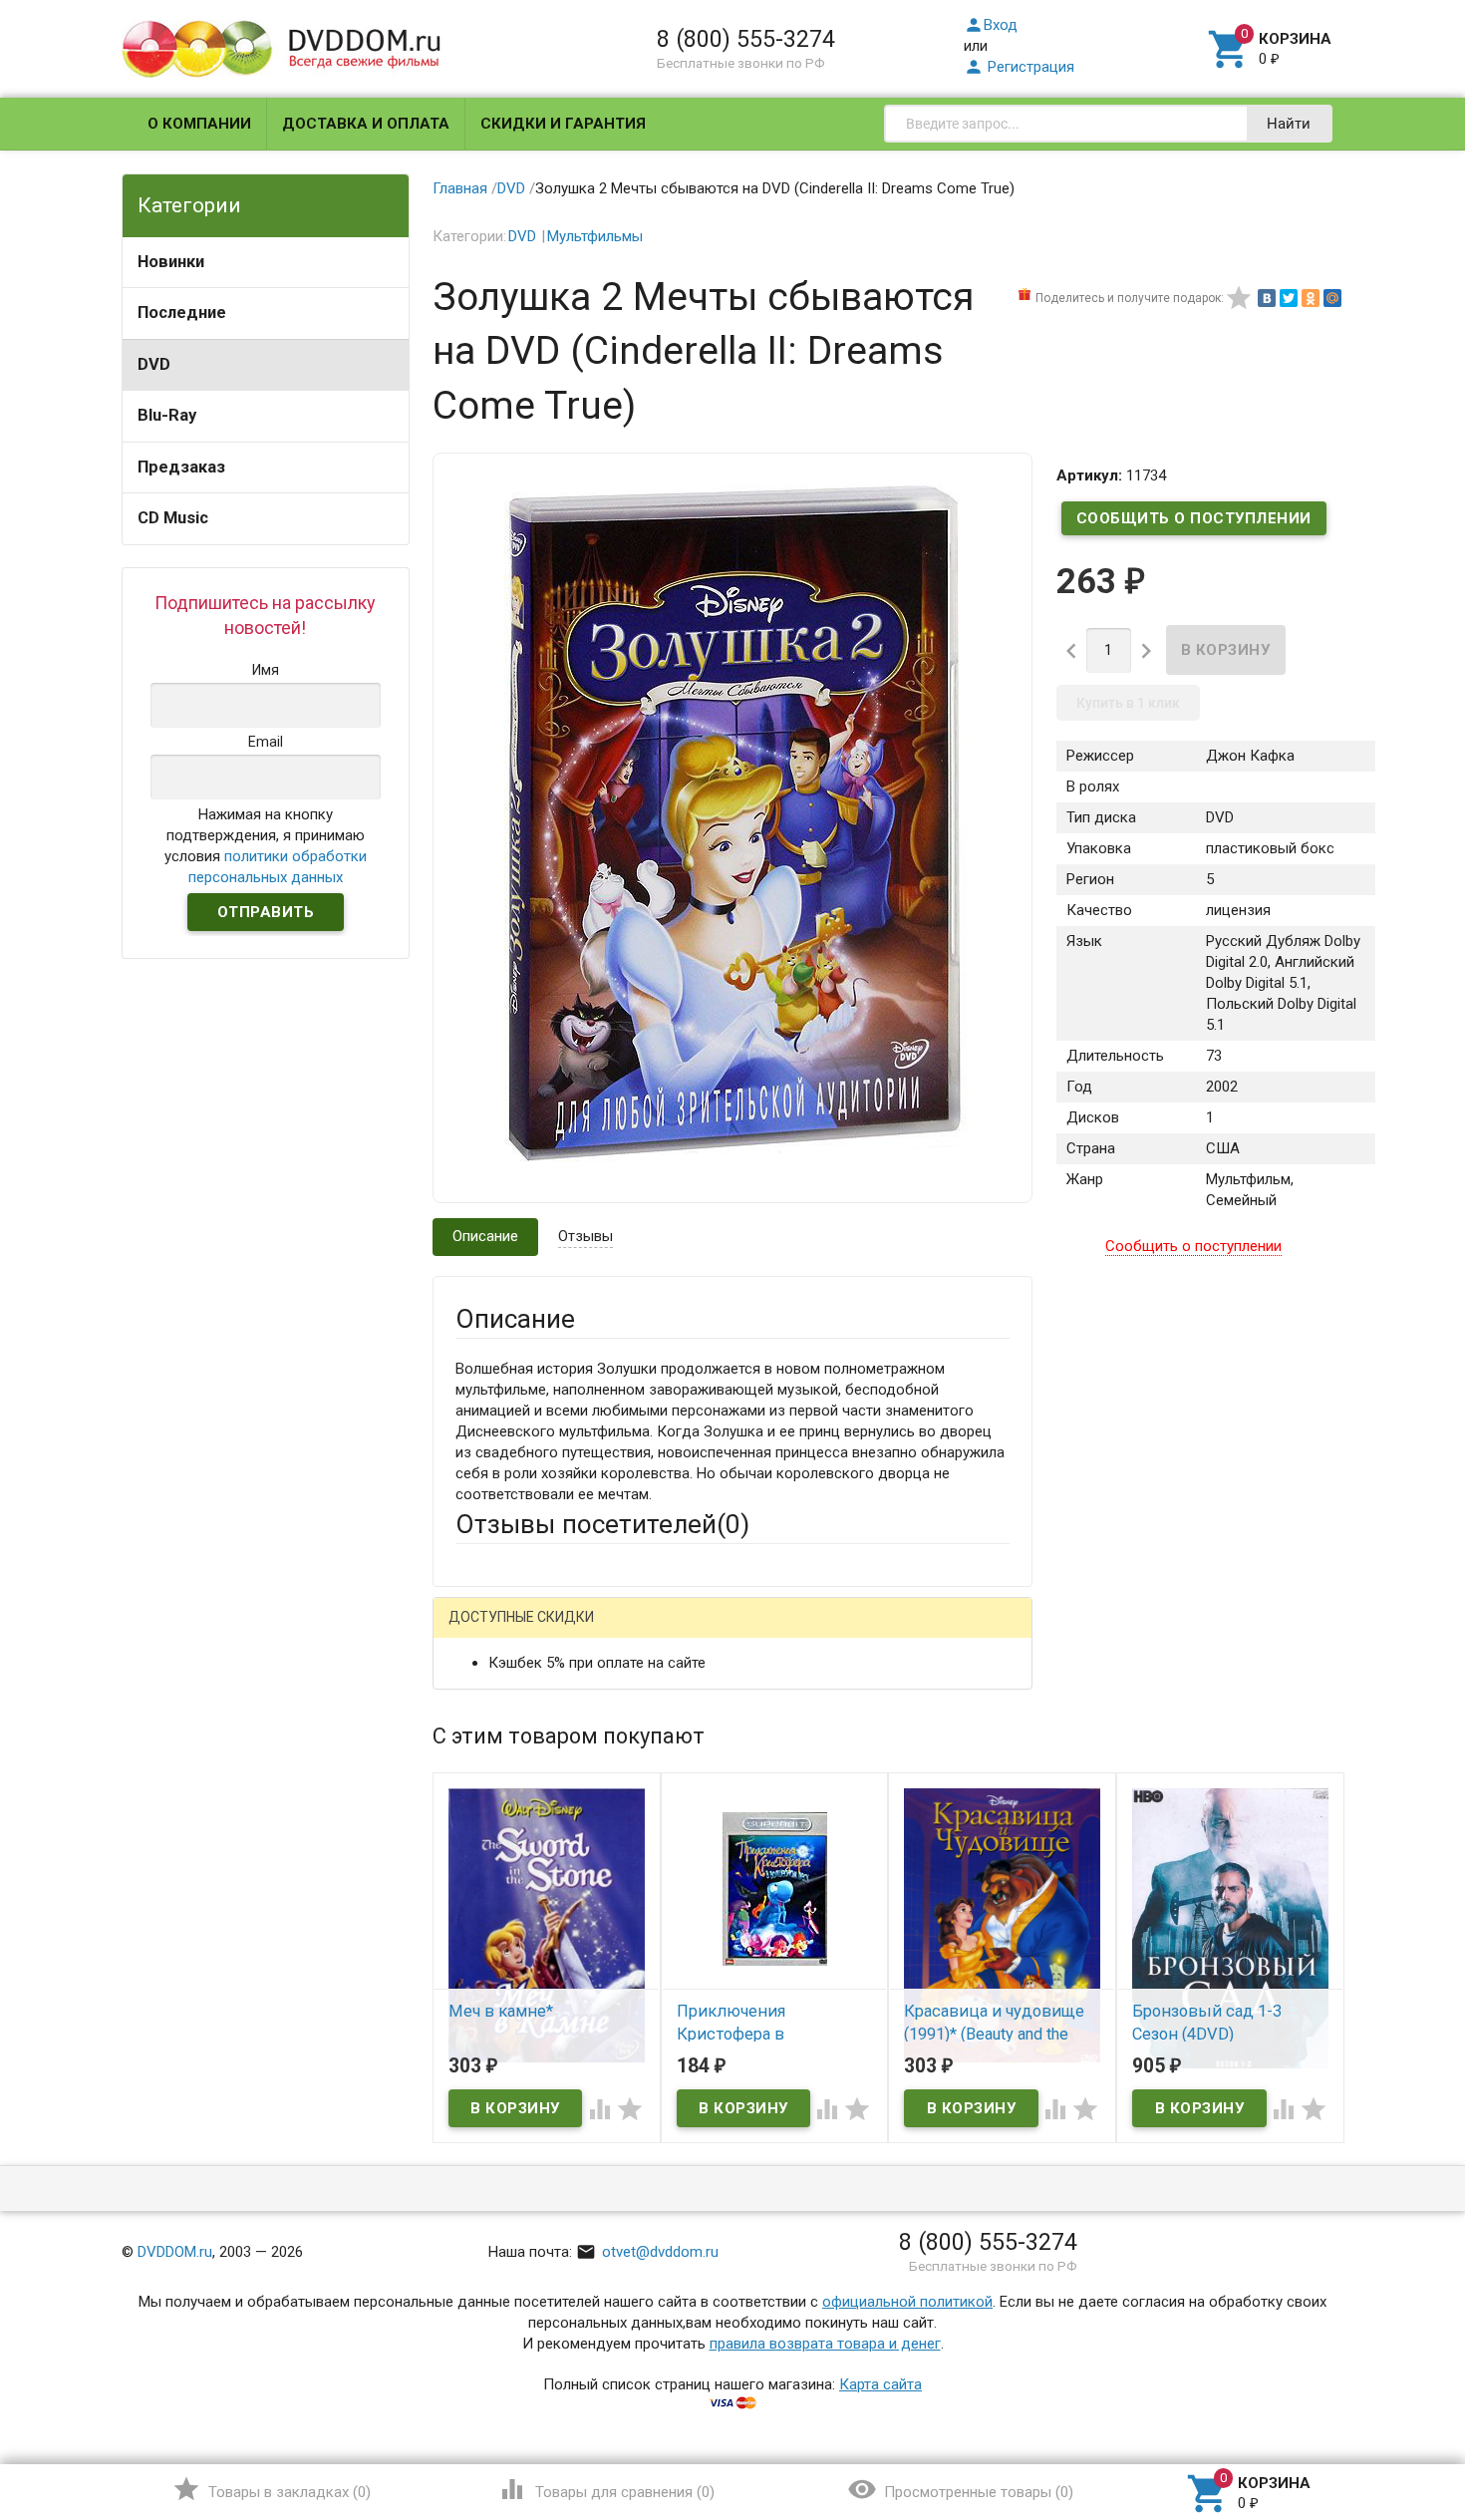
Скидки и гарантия (563, 124)
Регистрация (1019, 67)
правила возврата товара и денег (825, 2344)
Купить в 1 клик (1128, 703)
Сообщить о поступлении (1194, 518)
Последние (182, 313)
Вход (991, 25)
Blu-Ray (167, 415)
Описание (485, 1236)
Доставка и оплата (366, 124)
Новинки (171, 262)
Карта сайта (880, 2384)
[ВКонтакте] (1267, 298)
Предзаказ (181, 467)
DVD (154, 364)
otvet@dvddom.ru (647, 2252)
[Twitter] (1289, 298)
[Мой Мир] (1332, 298)
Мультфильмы (595, 236)
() (272, 2489)
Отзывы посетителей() (602, 1524)
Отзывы (586, 1236)
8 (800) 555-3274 (746, 39)
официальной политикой (907, 2302)
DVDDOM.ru (175, 2252)
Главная (460, 188)
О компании (199, 124)
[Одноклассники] (1311, 298)
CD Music (173, 518)
